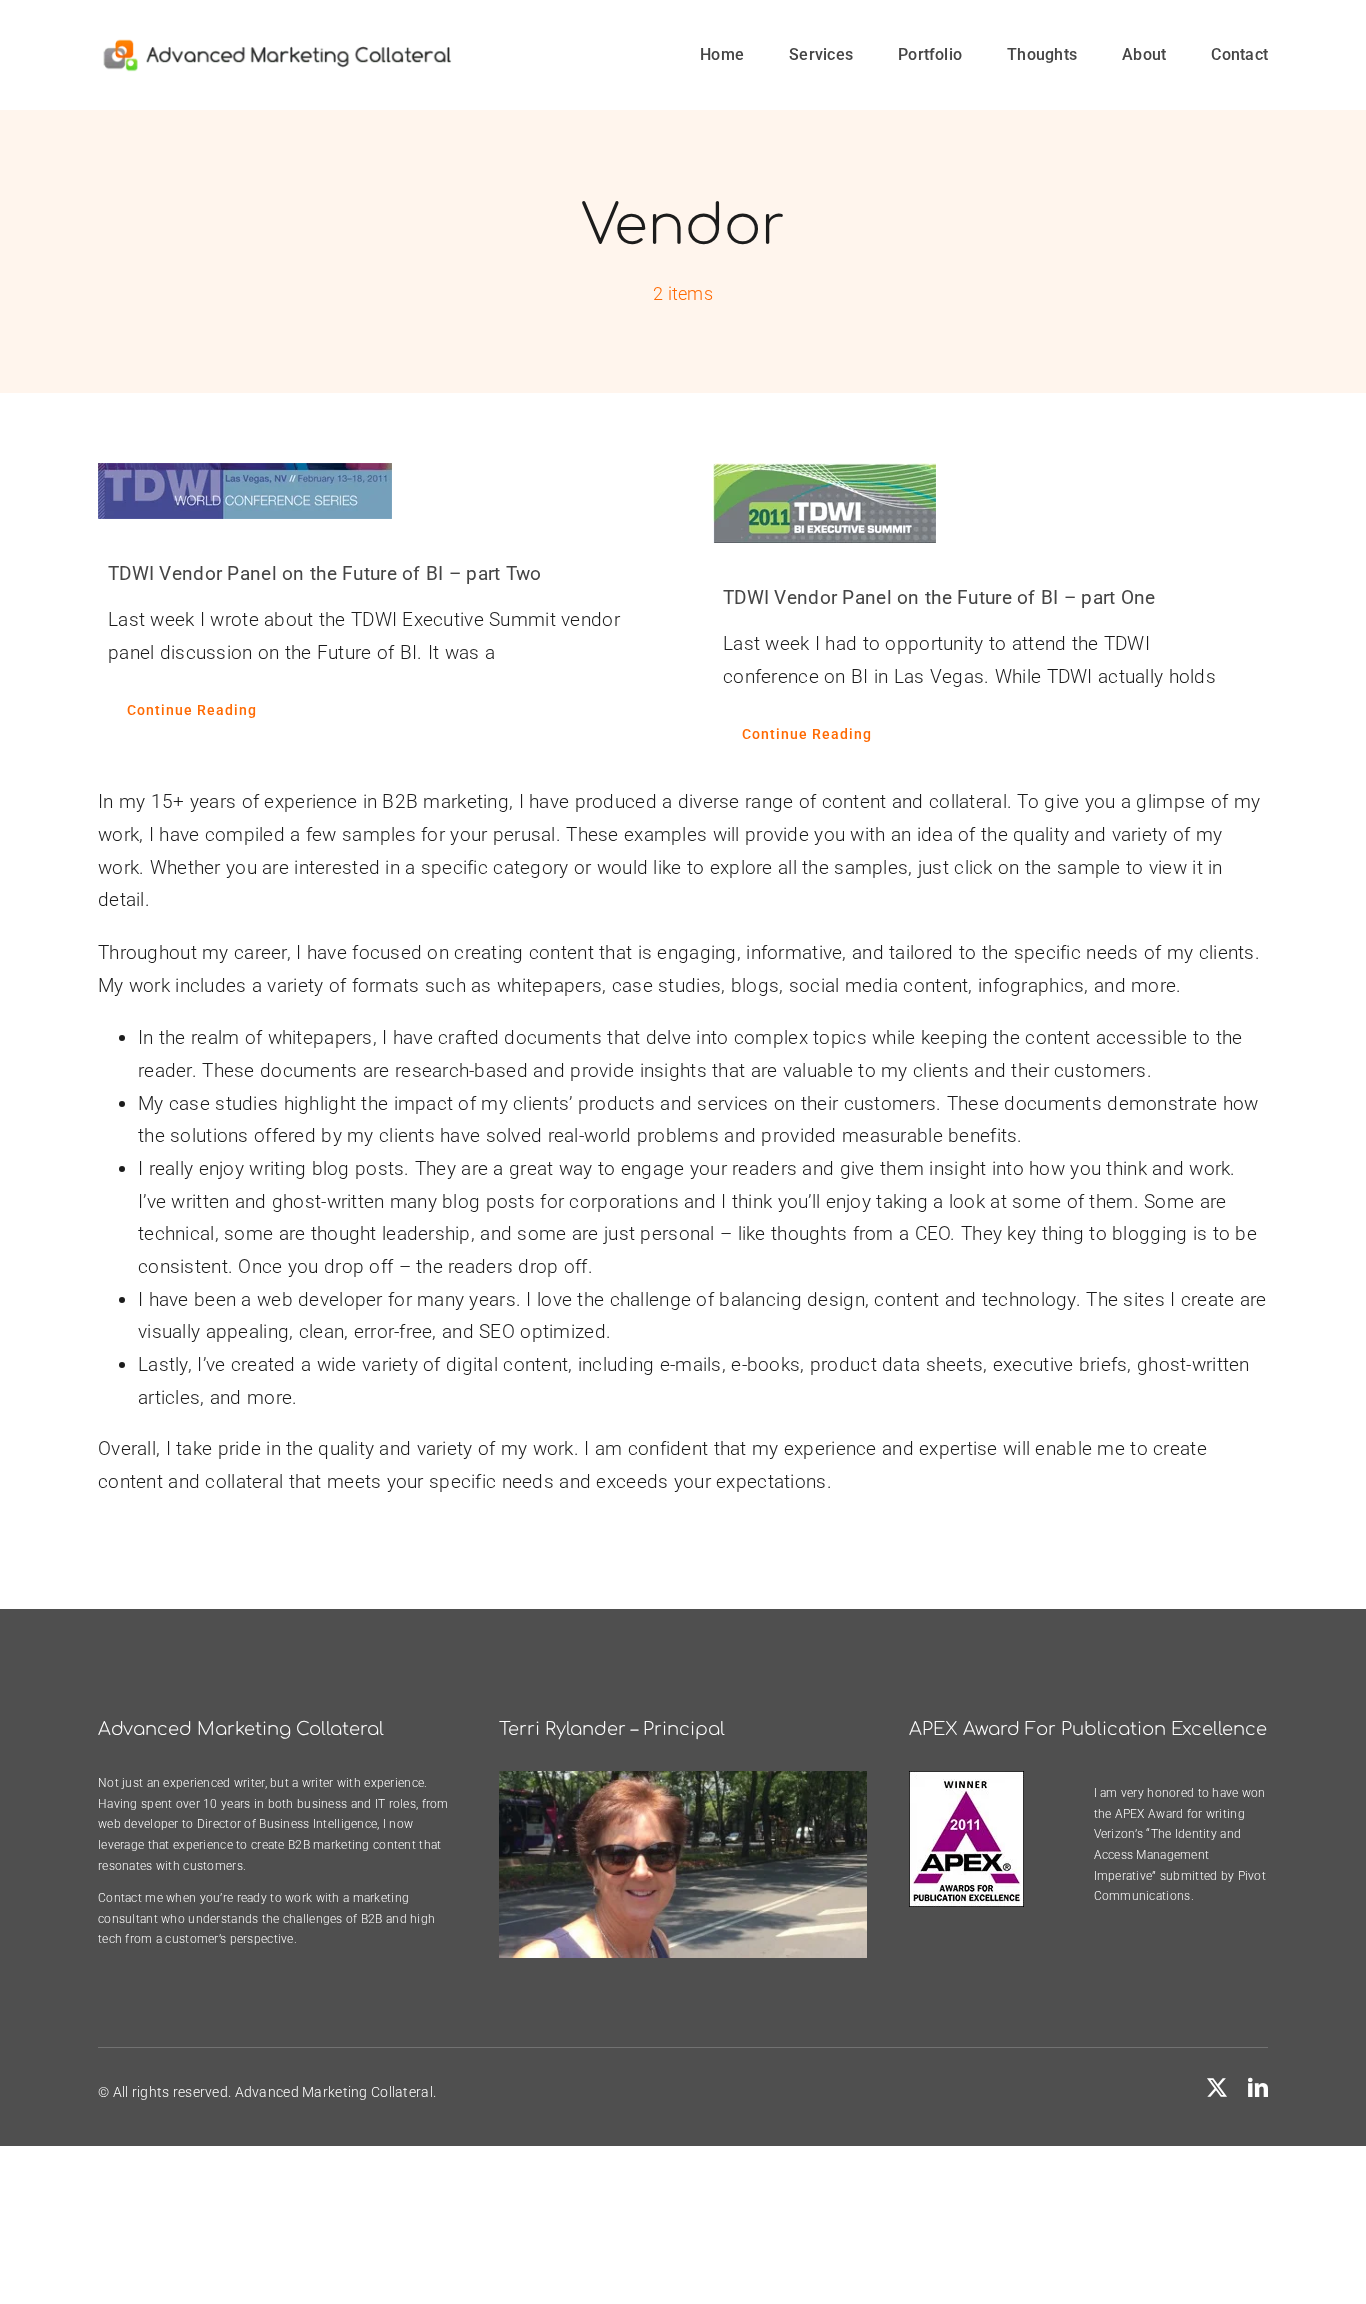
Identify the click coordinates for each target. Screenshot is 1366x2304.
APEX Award (1149, 1814)
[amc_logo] (277, 46)
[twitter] (1217, 2088)
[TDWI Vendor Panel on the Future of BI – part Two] (375, 491)
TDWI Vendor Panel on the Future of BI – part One (939, 597)
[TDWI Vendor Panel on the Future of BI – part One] (990, 503)
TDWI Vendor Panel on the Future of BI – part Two (325, 573)
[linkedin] (1258, 2088)
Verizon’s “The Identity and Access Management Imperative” (1168, 1854)
